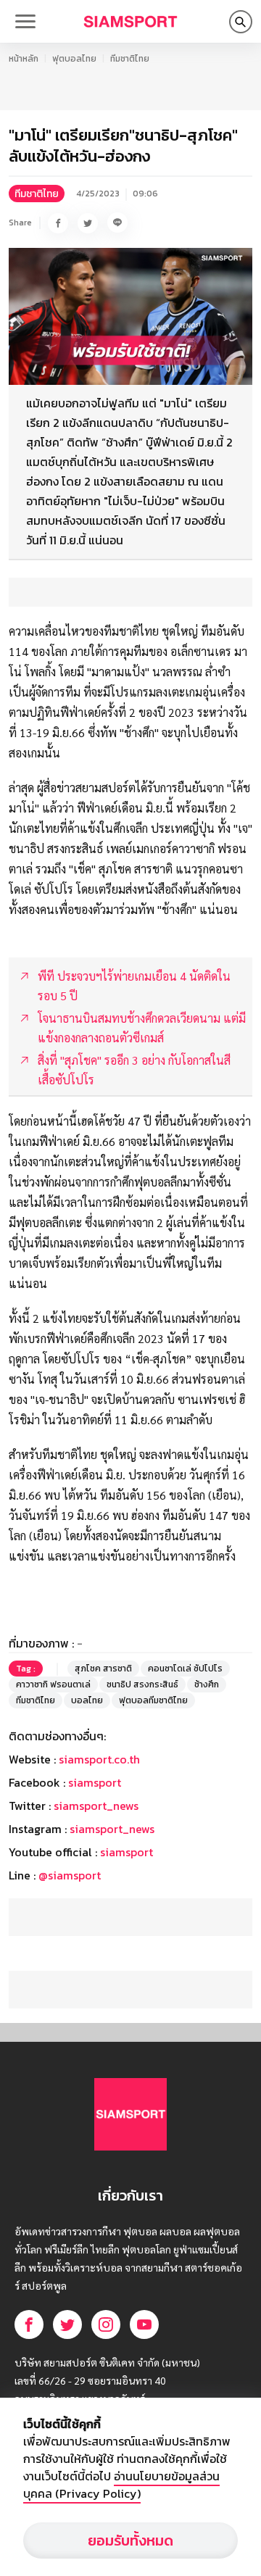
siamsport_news (96, 1806)
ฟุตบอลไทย (74, 59)
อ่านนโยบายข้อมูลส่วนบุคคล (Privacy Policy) (121, 2485)
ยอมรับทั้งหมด (130, 2540)
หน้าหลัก (24, 59)
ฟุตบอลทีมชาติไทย (153, 1700)
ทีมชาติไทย (130, 59)
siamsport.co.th (99, 1759)
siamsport (95, 1782)
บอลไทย (87, 1700)
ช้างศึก (207, 1684)
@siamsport (70, 1875)
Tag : (26, 1669)
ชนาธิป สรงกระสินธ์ (142, 1684)
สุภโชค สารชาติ (103, 1669)
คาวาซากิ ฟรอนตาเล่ (53, 1684)
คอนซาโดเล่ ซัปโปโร (185, 1669)
